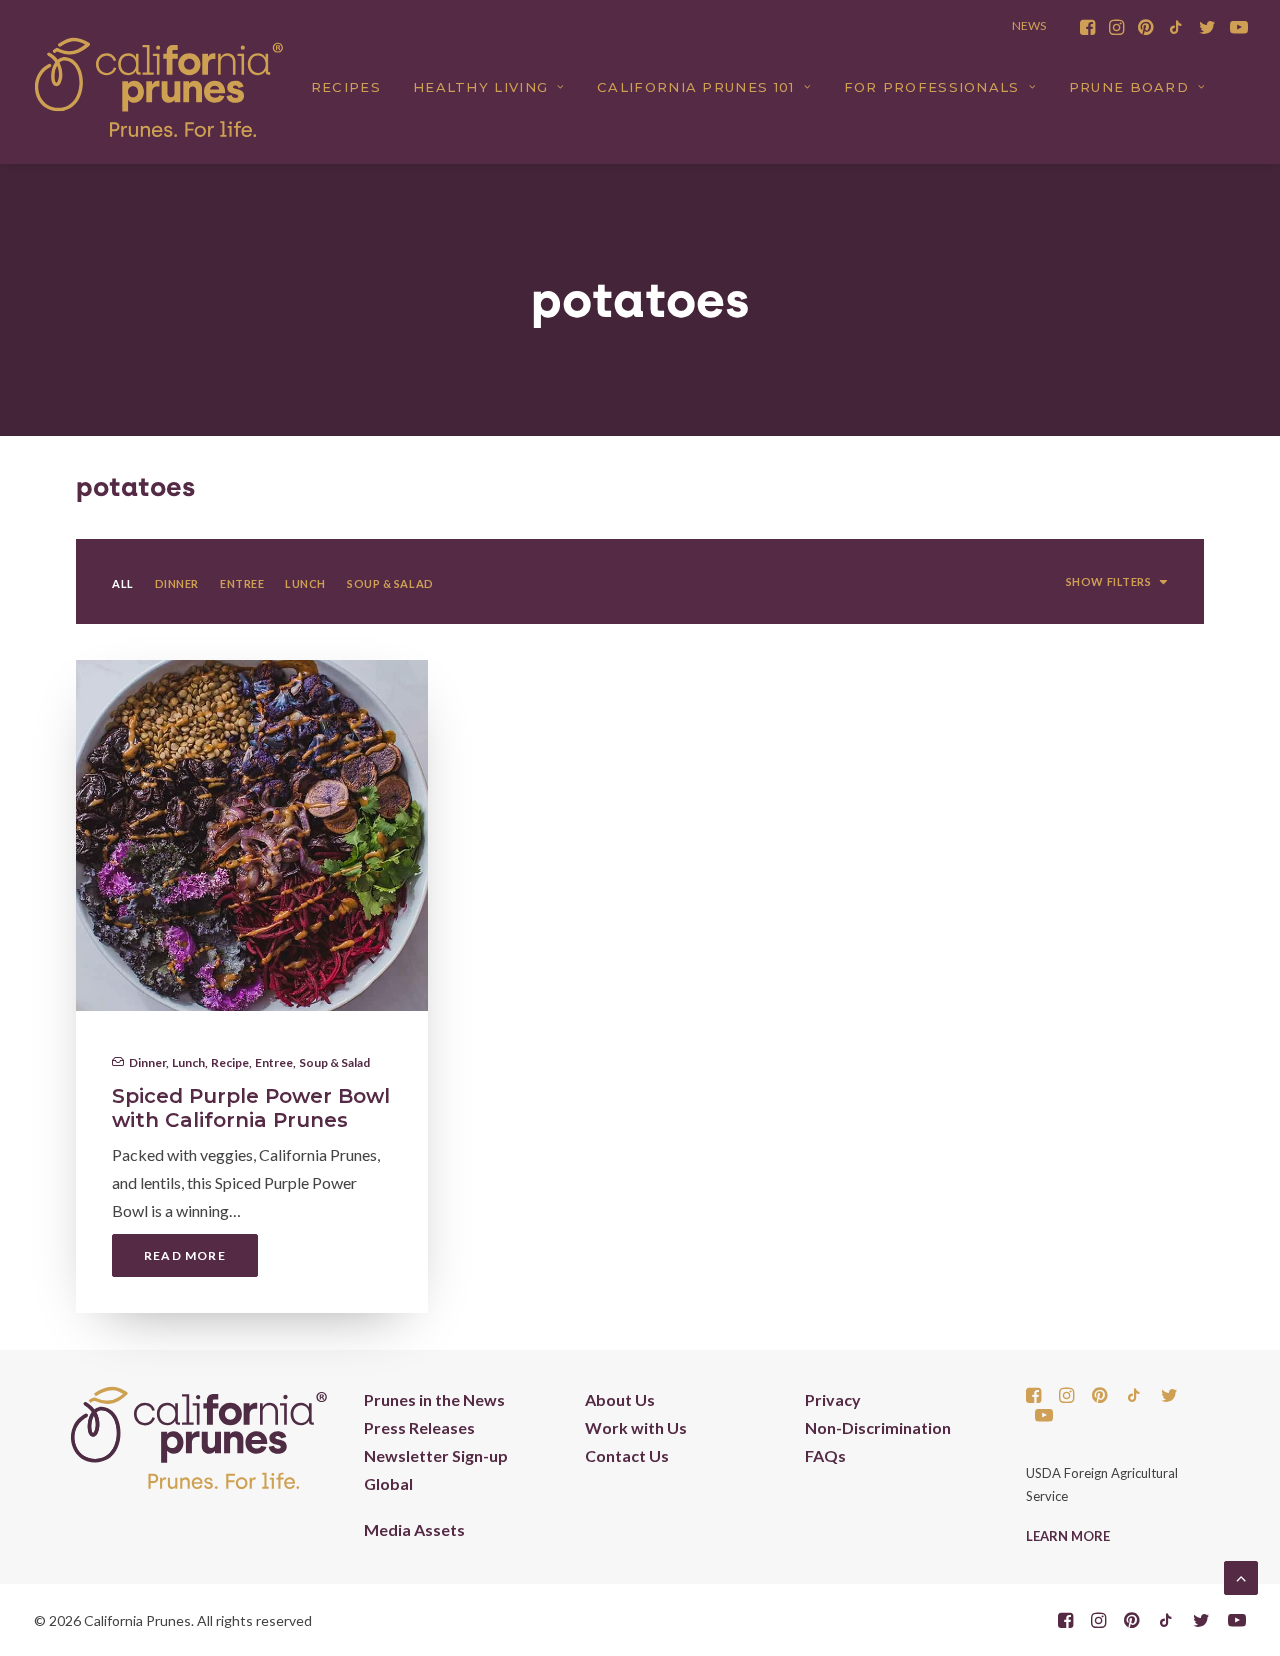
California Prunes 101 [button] (695, 87)
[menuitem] (1087, 27)
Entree (274, 1062)
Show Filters (1109, 581)
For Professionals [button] (932, 87)
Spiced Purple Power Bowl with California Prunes (251, 1108)
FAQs (825, 1455)
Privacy (833, 1399)
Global (388, 1483)
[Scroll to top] (1241, 1575)
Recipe (230, 1062)
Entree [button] (242, 583)
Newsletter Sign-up (436, 1455)
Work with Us (636, 1427)
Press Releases (419, 1427)
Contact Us (627, 1455)
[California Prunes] (159, 87)
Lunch (188, 1062)
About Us (620, 1399)
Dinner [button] (177, 583)
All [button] (123, 583)
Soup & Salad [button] (390, 583)
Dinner (147, 1062)
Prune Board (1129, 87)
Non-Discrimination (878, 1427)
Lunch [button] (305, 583)
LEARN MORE (1068, 1536)
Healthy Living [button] (480, 87)
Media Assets (414, 1529)
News (1029, 25)
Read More (185, 1255)
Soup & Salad (334, 1062)
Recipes (346, 87)
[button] (1087, 27)
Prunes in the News (434, 1399)
